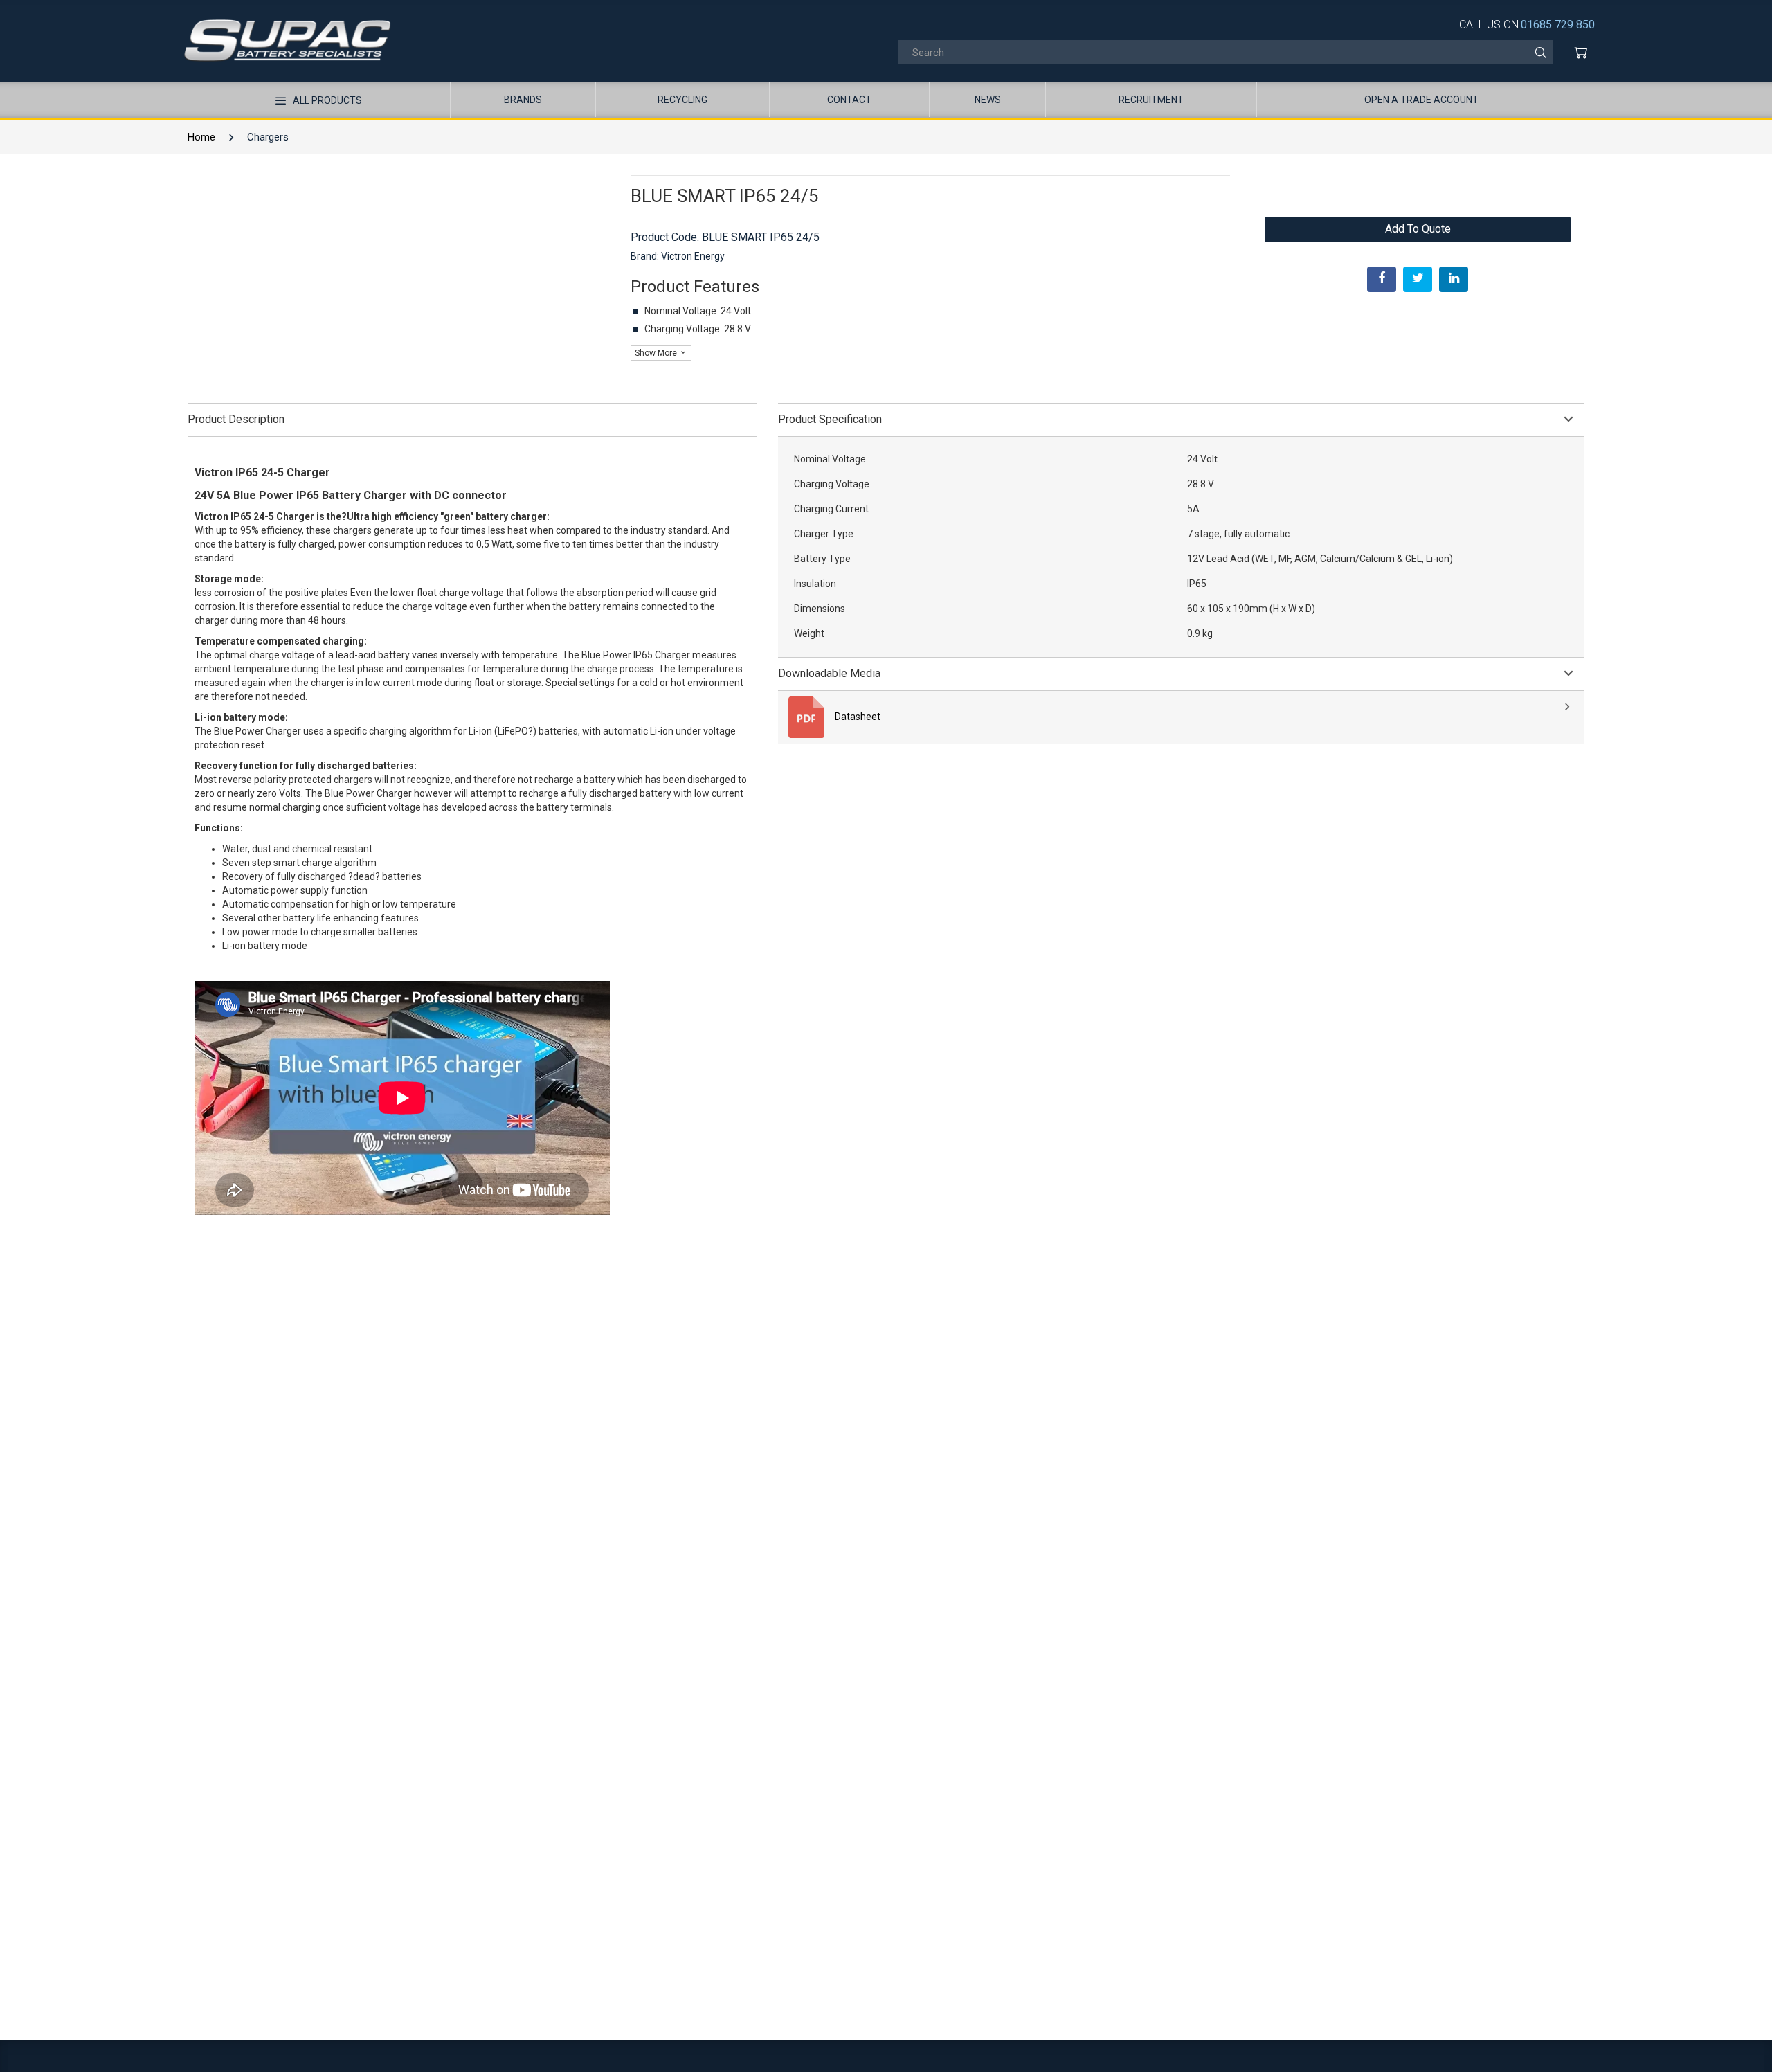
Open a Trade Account (1421, 100)
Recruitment (1151, 100)
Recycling (682, 100)
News (988, 100)
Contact (849, 100)
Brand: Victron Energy (678, 256)
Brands (523, 100)
